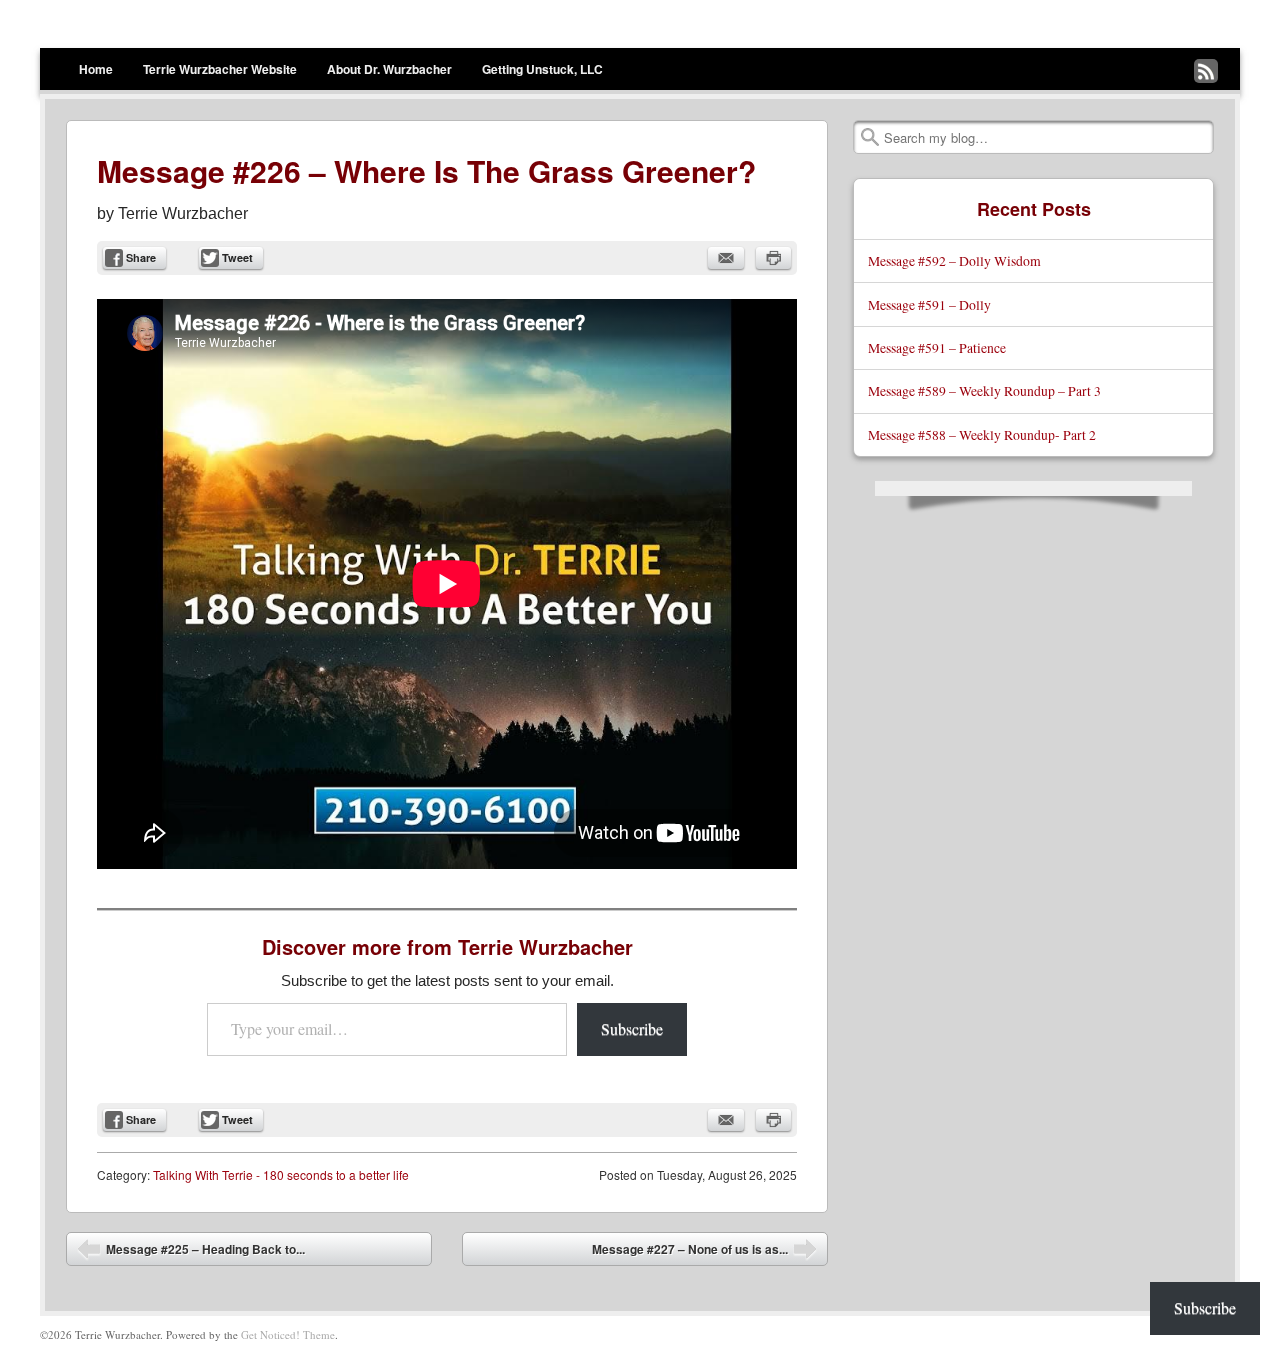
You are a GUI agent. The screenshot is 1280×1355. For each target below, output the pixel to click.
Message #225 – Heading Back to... (191, 1253)
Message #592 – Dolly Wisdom (954, 260)
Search (870, 137)
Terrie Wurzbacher (183, 213)
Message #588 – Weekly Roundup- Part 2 (982, 434)
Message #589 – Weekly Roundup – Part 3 (984, 390)
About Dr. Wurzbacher (389, 69)
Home (96, 69)
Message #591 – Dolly (929, 304)
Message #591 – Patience (937, 347)
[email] (726, 258)
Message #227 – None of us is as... (704, 1253)
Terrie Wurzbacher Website (220, 69)
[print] (773, 258)
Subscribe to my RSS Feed (1206, 71)
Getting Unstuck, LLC (542, 69)
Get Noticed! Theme (288, 1334)
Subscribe (632, 1028)
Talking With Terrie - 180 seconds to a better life (281, 1174)
